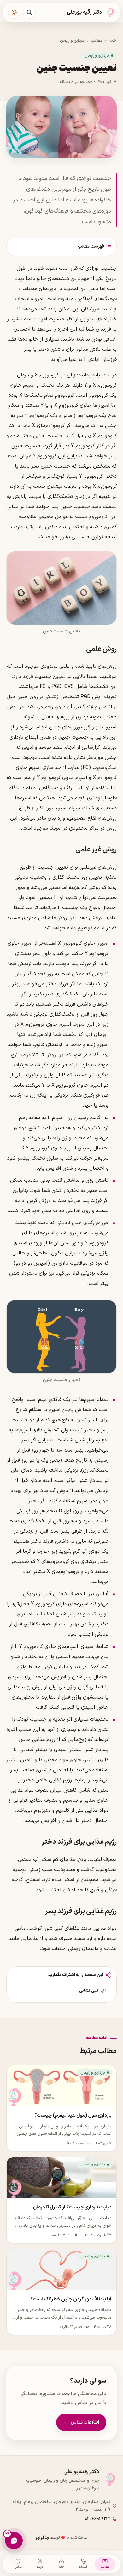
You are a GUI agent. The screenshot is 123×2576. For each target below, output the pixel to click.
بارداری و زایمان (72, 41)
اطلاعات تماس (81, 2422)
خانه (113, 41)
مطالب (97, 41)
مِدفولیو (42, 2538)
